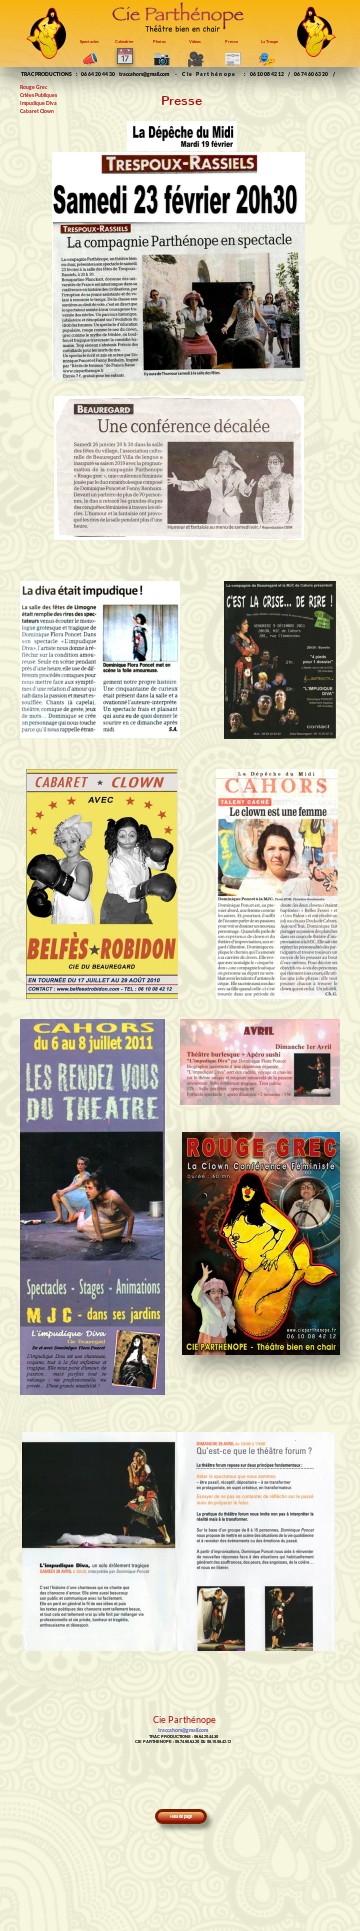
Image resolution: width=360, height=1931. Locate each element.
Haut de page (181, 1816)
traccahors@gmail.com (144, 74)
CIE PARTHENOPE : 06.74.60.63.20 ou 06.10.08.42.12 (183, 1741)
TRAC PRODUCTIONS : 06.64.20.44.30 (183, 1736)
